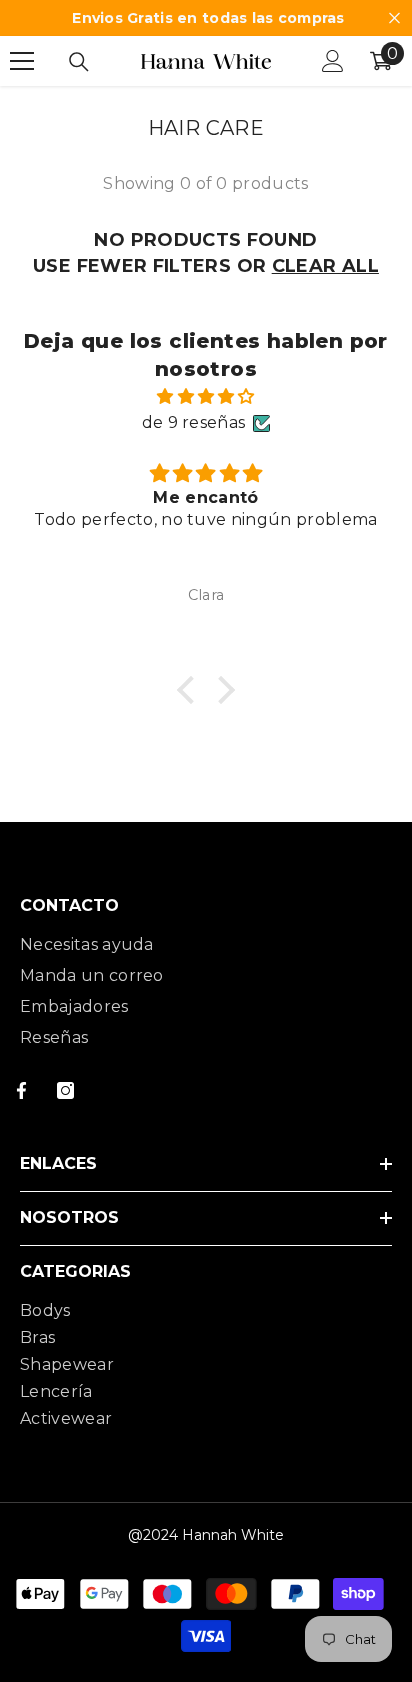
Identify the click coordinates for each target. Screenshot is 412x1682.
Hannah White (233, 1535)
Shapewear (67, 1364)
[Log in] (333, 61)
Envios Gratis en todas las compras (208, 18)
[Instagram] (65, 1090)
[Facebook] (21, 1090)
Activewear (66, 1418)
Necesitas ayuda (87, 944)
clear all (325, 266)
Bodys (45, 1310)
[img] (206, 396)
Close (394, 18)
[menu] (22, 61)
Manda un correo (92, 975)
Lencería (56, 1391)
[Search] (79, 62)
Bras (37, 1337)
